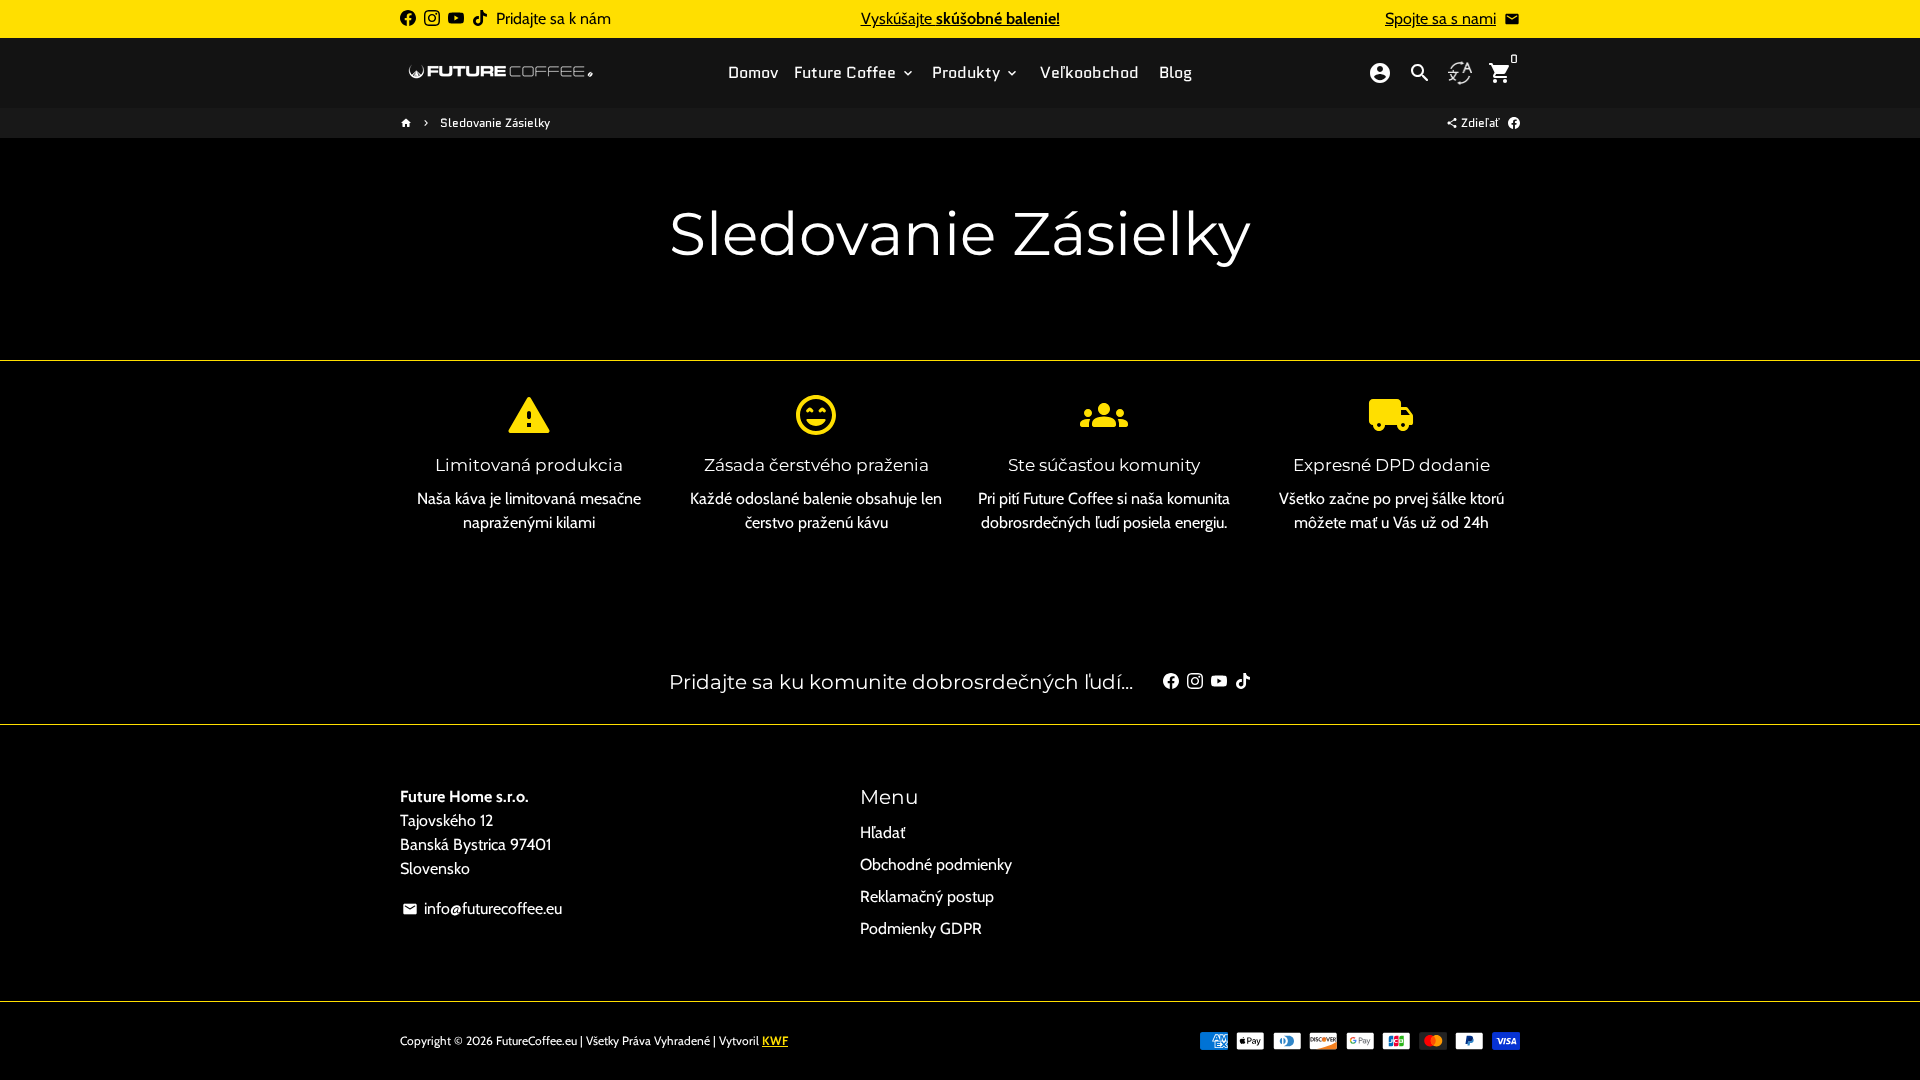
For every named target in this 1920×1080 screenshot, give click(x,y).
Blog (1175, 72)
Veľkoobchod (1089, 72)
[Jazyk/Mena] (1460, 73)
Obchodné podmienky (936, 864)
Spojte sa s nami (1440, 18)
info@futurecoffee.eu (482, 908)
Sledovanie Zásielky (495, 122)
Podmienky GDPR (921, 928)
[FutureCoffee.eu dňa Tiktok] (480, 18)
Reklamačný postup (927, 896)
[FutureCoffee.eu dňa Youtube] (456, 18)
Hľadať (882, 832)
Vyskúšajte (960, 18)
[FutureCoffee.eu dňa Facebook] (408, 18)
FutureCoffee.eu (536, 1040)
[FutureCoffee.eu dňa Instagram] (432, 18)
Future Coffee (855, 72)
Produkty (976, 72)
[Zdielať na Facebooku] (1514, 122)
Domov (753, 72)
